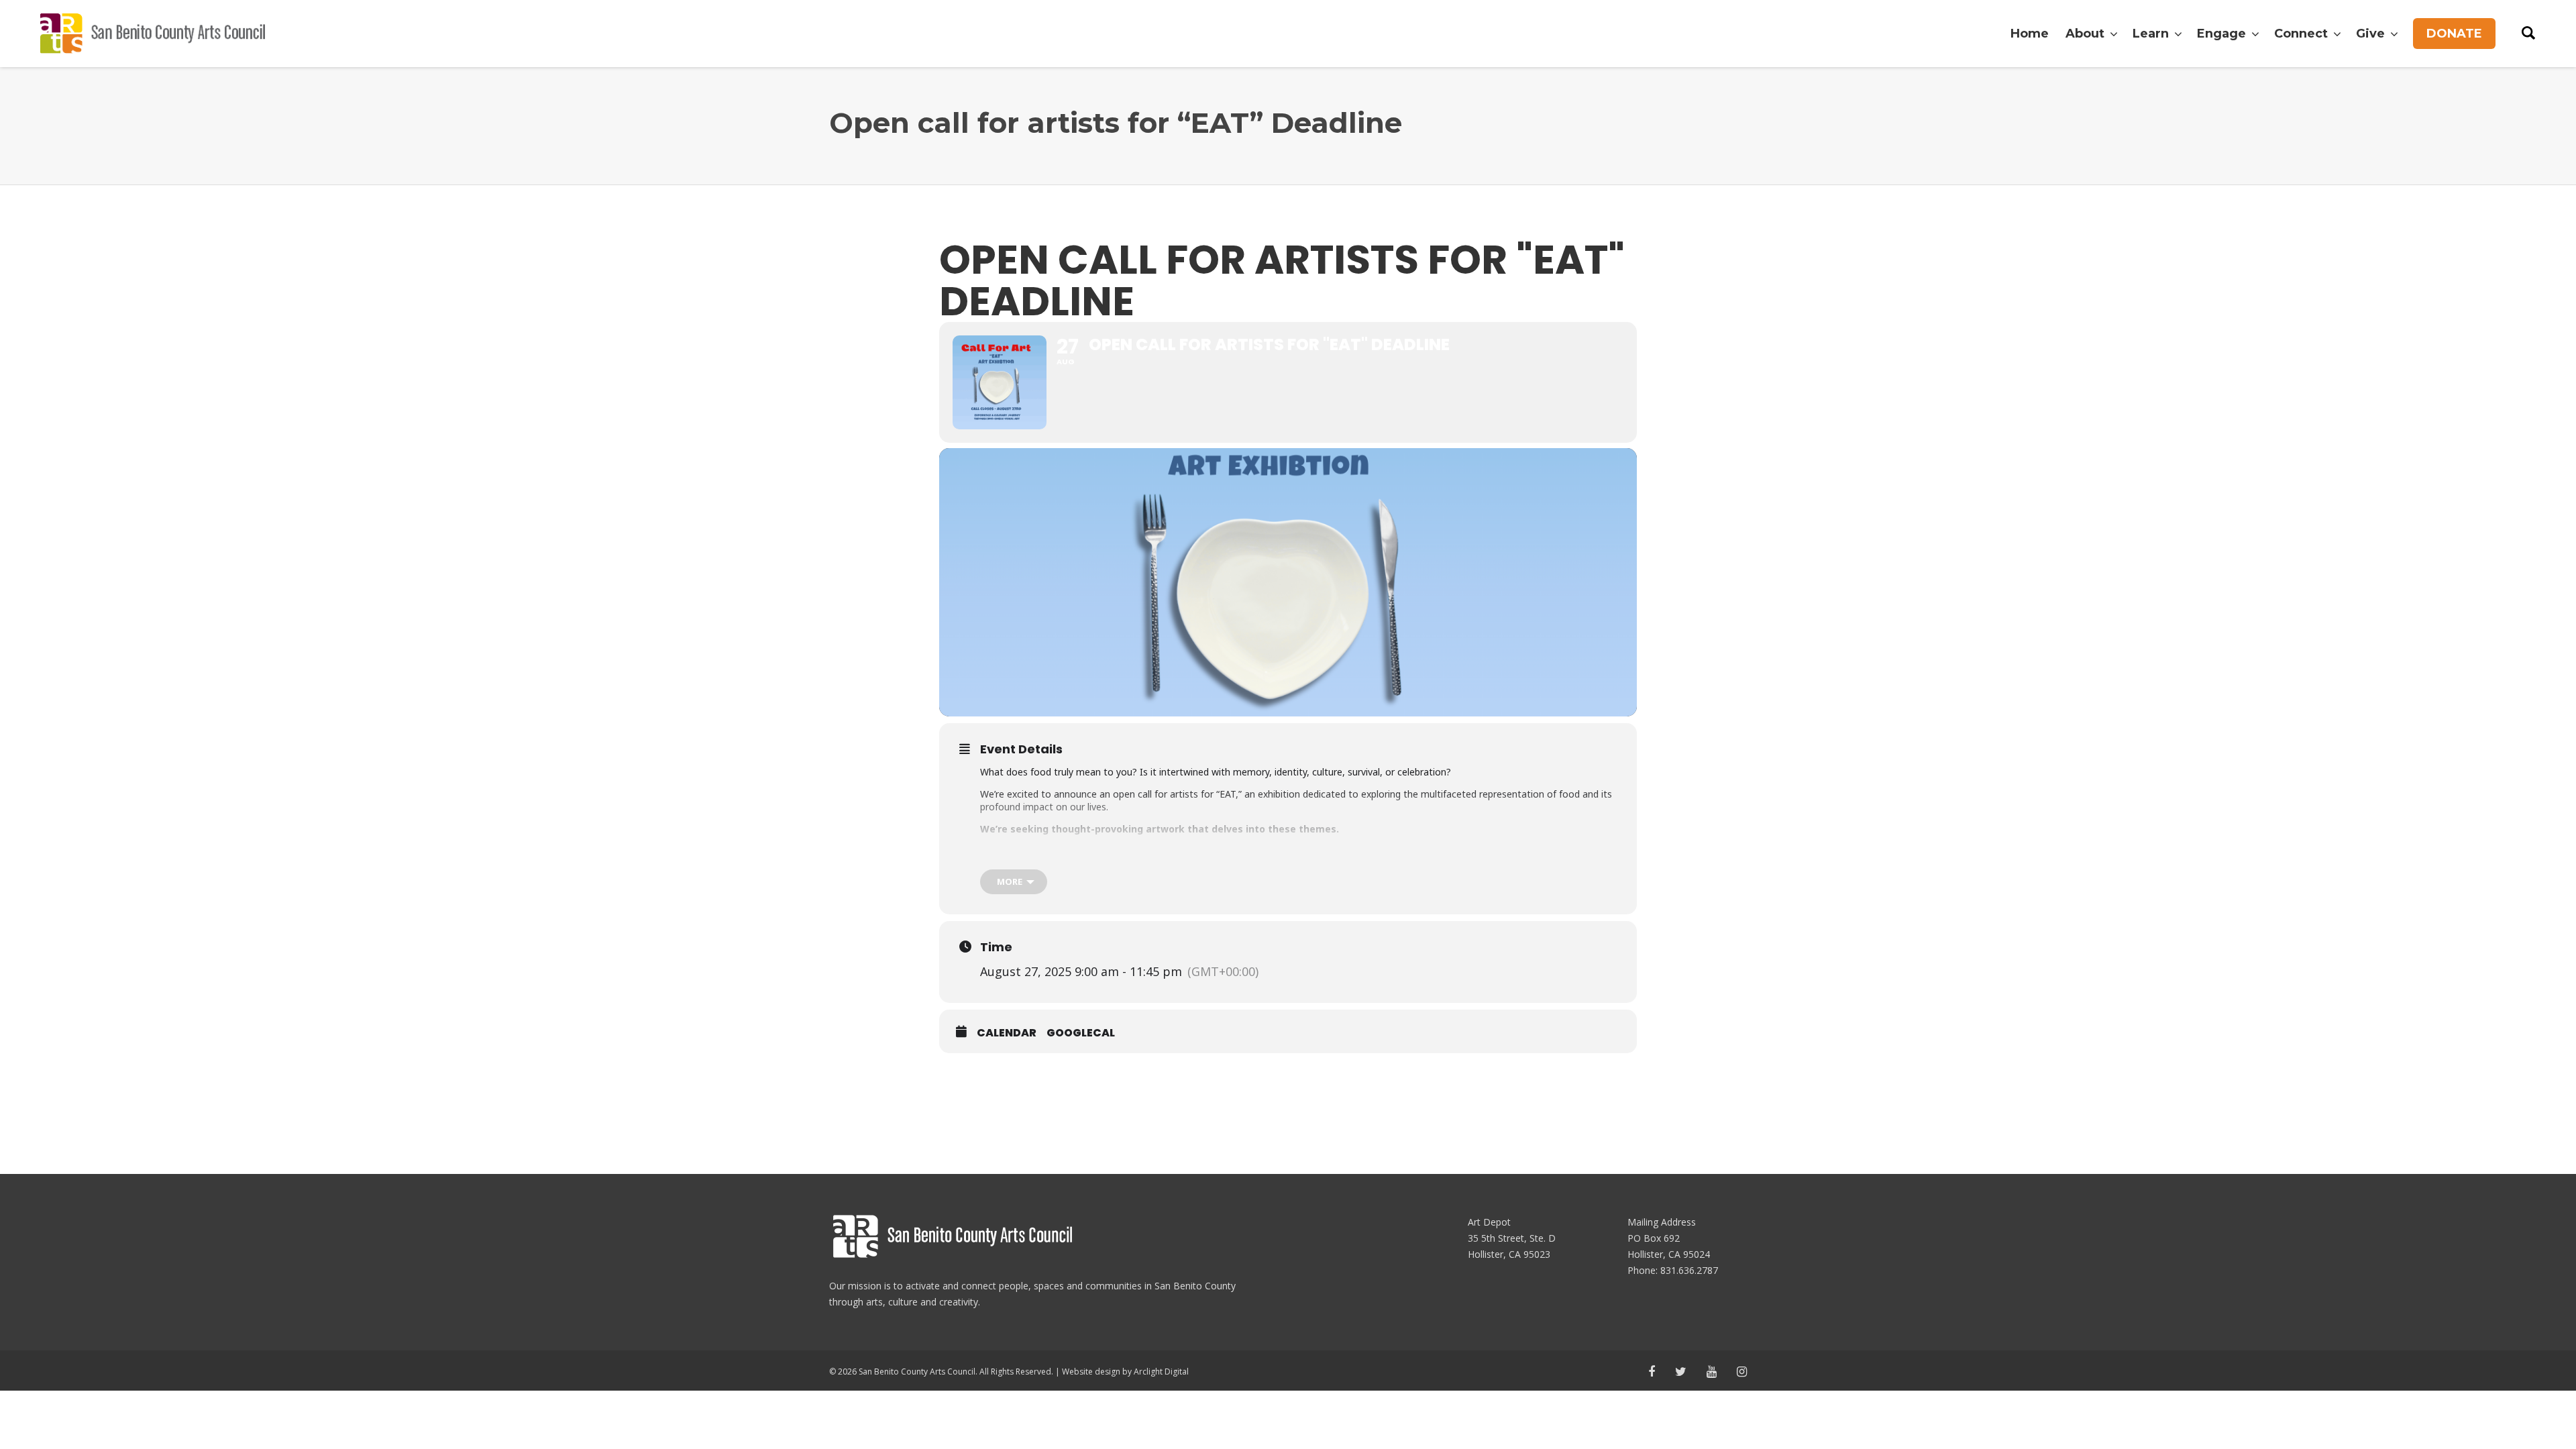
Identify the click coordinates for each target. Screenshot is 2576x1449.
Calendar (1007, 1033)
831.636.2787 (1689, 1270)
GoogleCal (1081, 1033)
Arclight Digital (1161, 1372)
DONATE (2454, 34)
